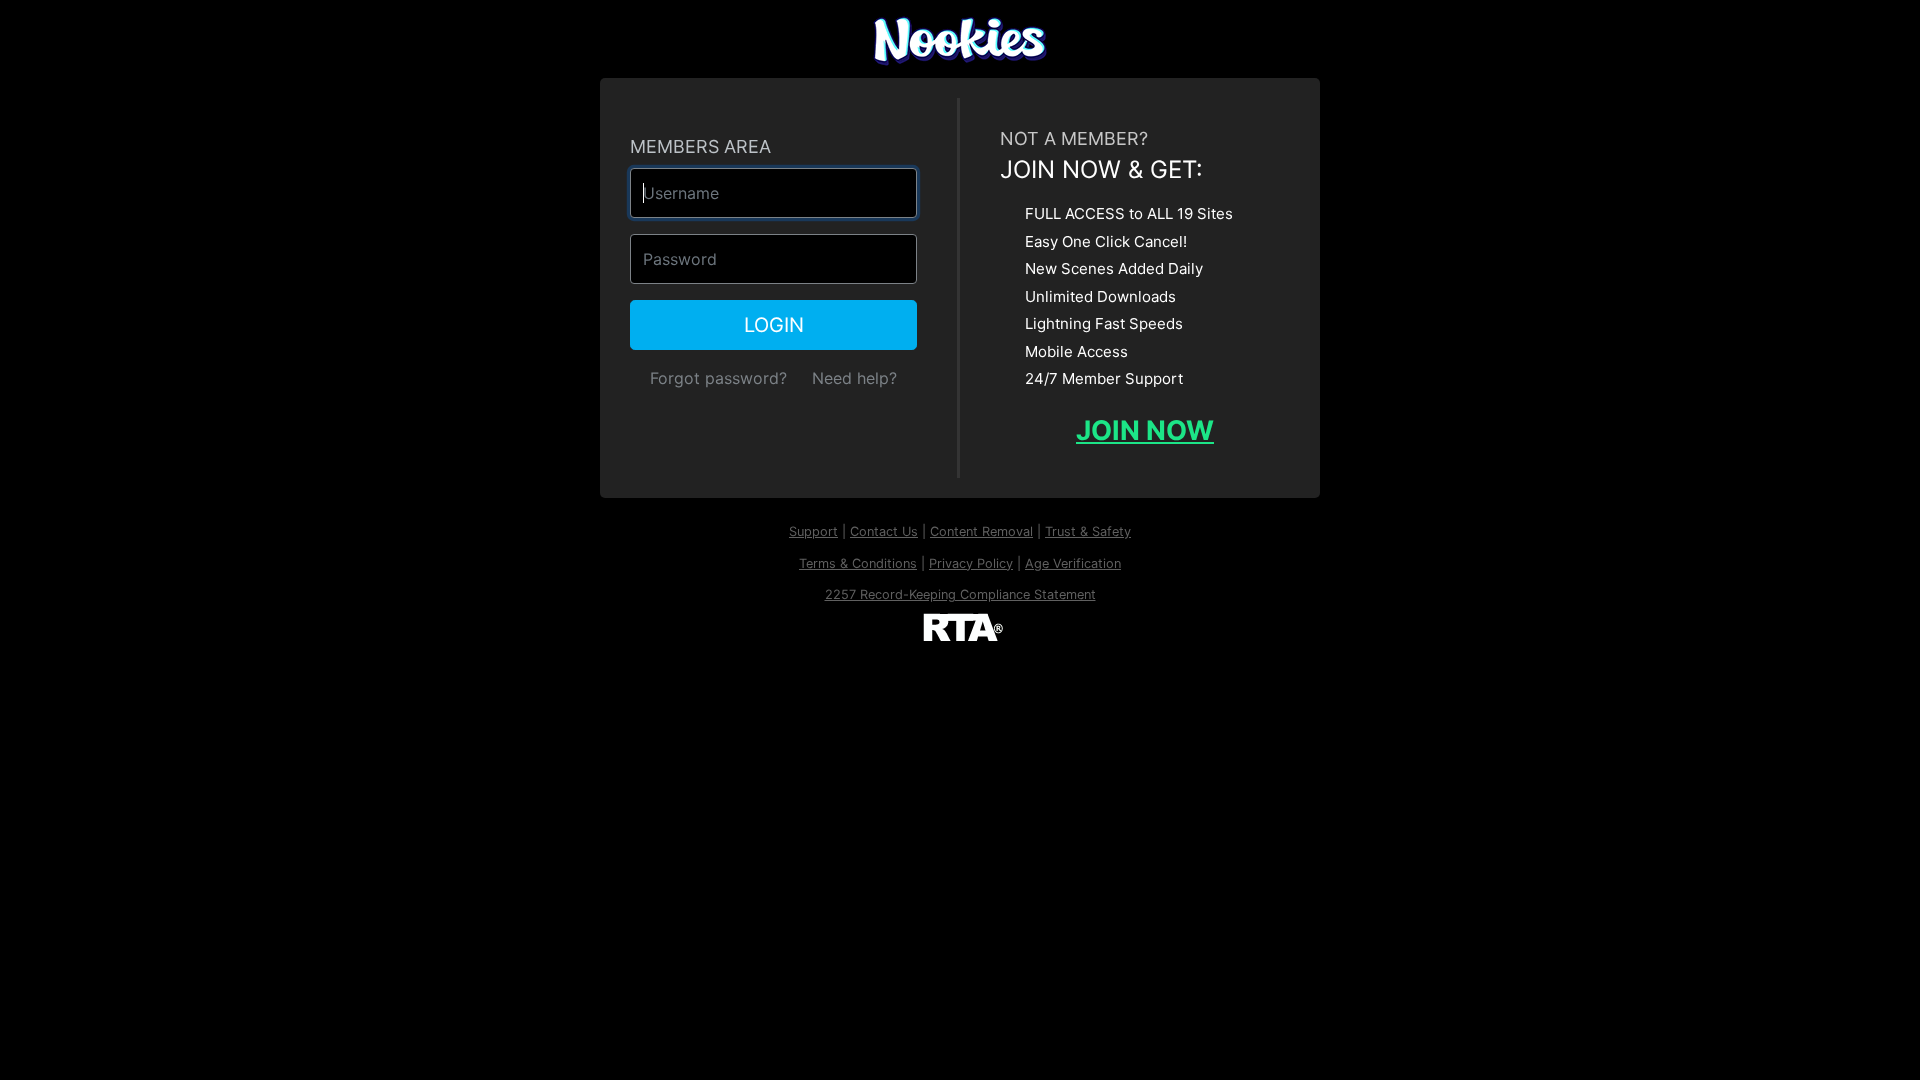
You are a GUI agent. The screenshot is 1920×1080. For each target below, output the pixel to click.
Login (774, 325)
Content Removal (981, 531)
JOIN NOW (1145, 430)
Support (813, 531)
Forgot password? (718, 378)
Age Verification (1073, 563)
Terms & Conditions (858, 563)
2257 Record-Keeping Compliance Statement (960, 594)
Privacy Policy (971, 563)
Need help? (854, 378)
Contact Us (884, 531)
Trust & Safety (1088, 531)
